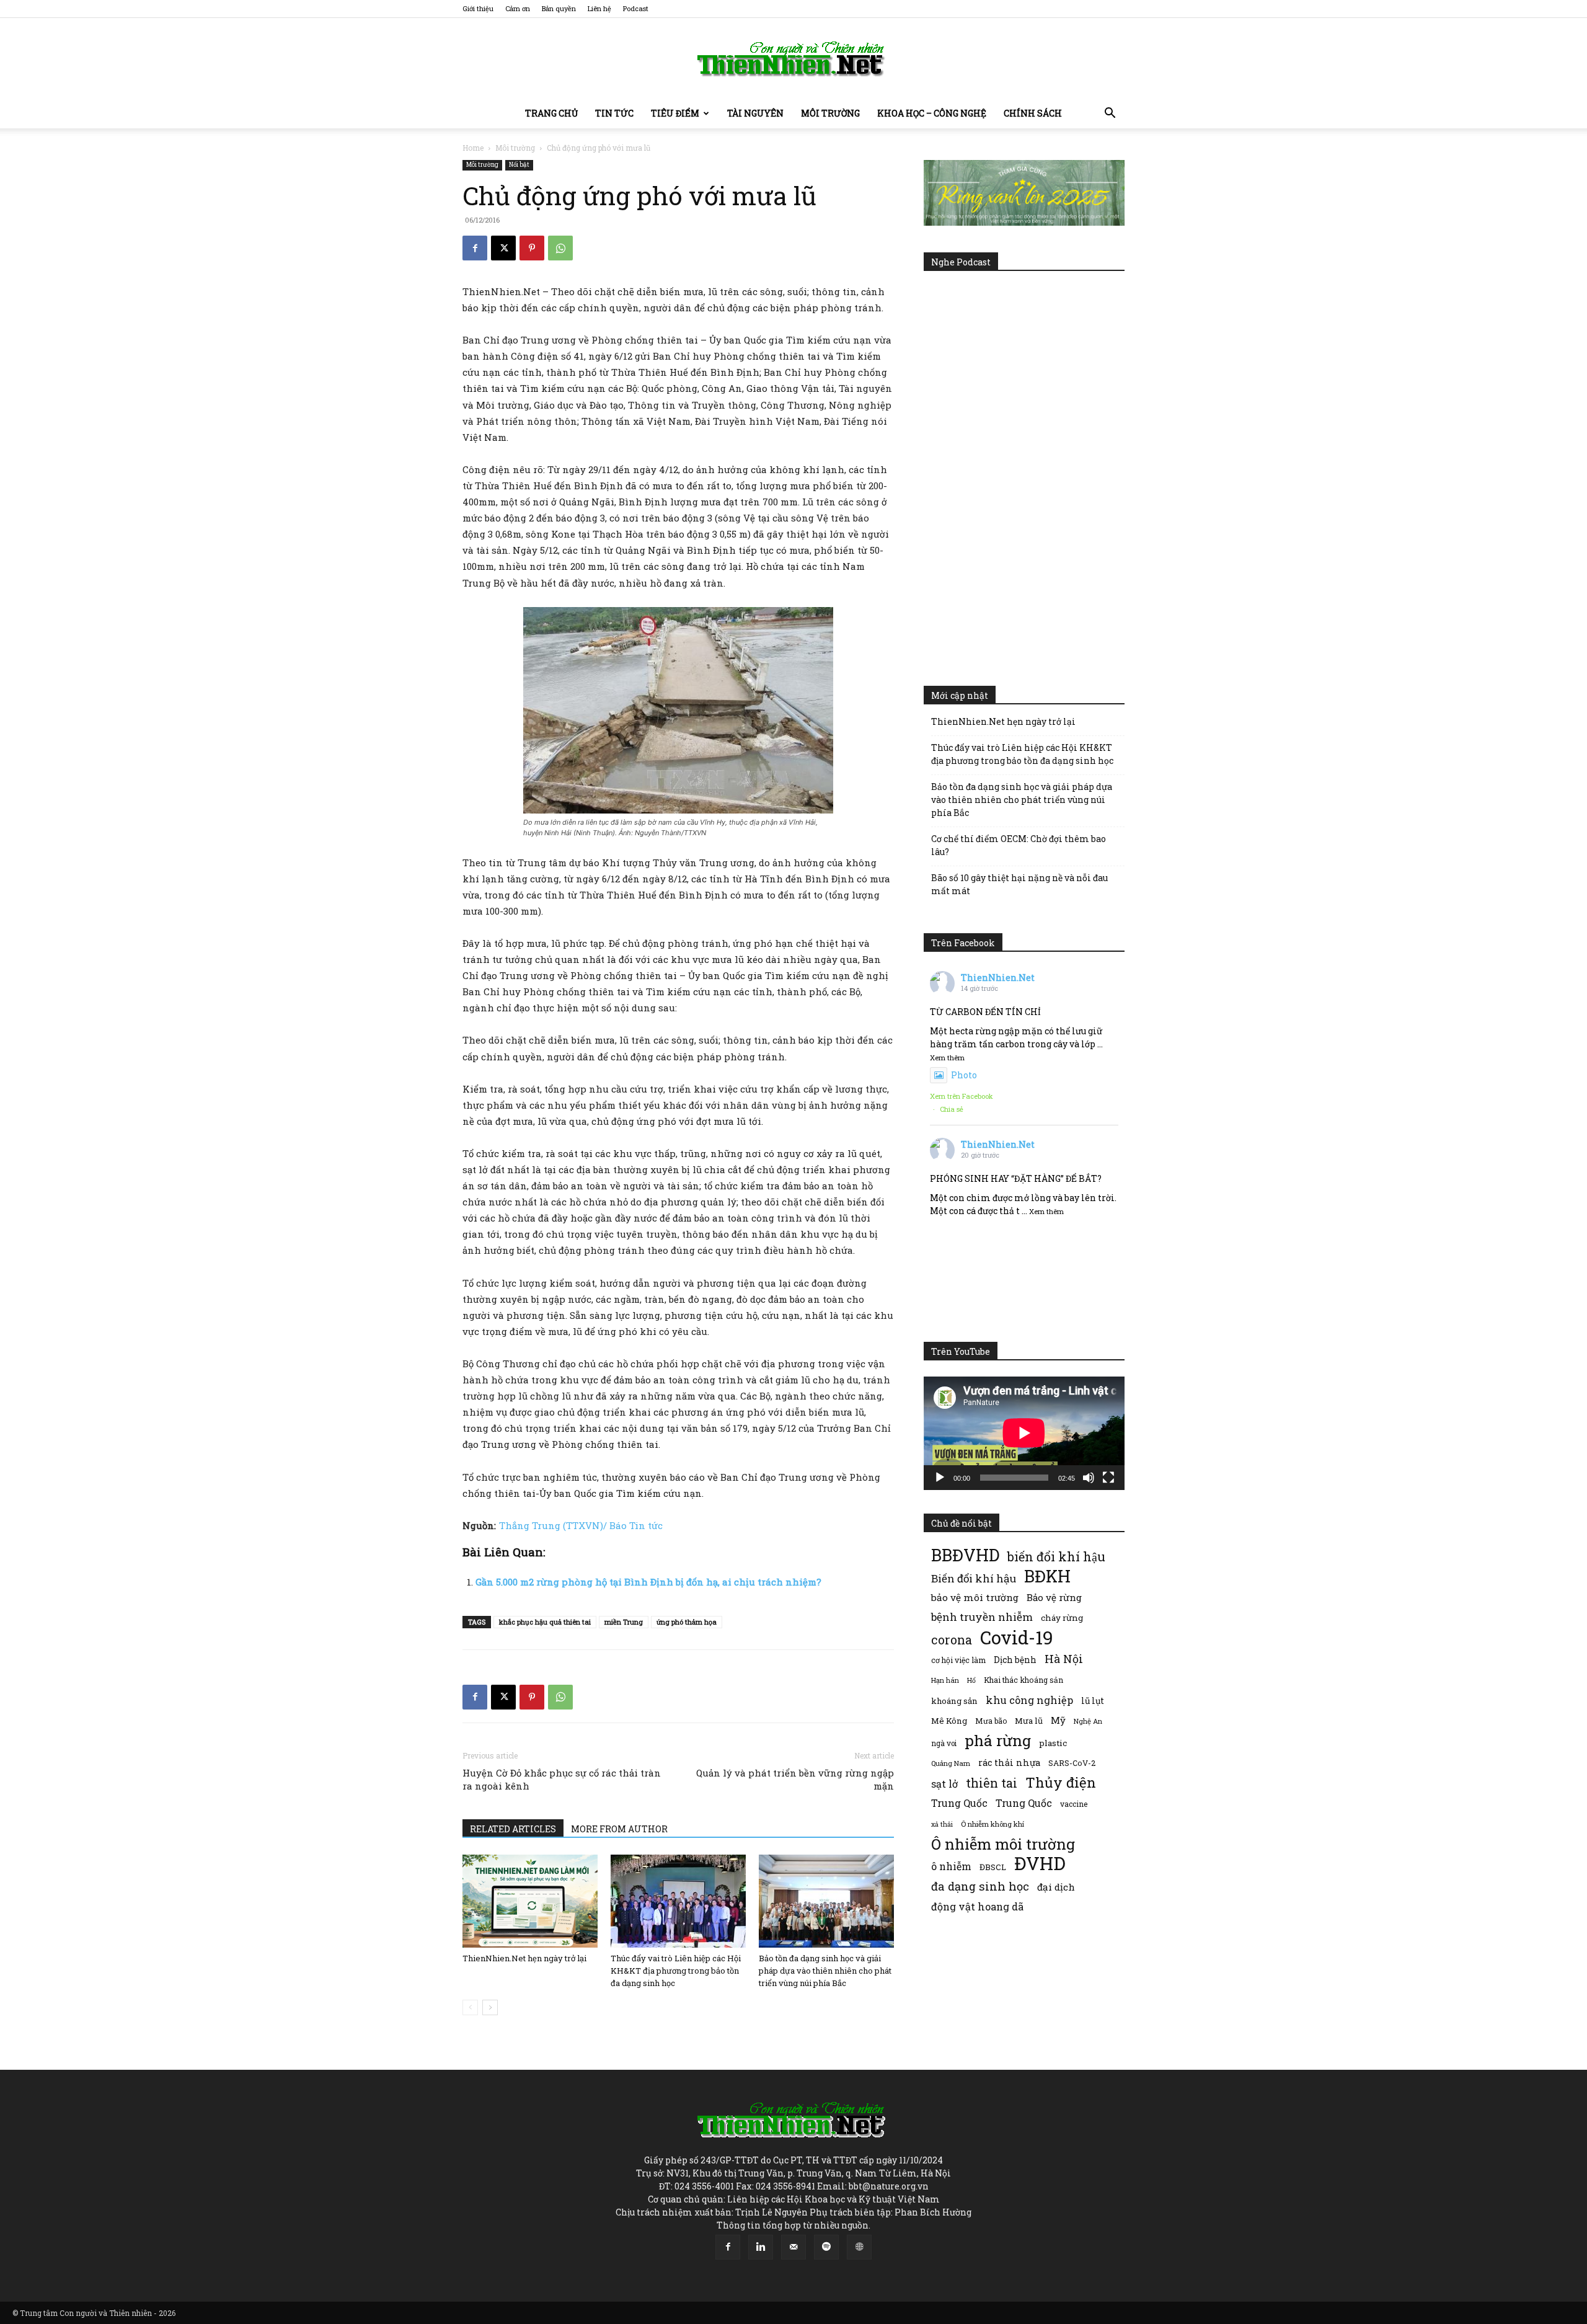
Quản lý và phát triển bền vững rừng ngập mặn (795, 1779)
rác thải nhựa (1009, 1763)
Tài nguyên (755, 113)
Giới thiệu (478, 8)
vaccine (1074, 1804)
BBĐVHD (965, 1555)
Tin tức (614, 113)
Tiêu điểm (675, 113)
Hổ (971, 1680)
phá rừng (998, 1740)
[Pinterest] (532, 248)
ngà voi (944, 1743)
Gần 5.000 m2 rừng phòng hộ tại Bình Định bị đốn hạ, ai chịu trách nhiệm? (648, 1582)
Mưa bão (991, 1721)
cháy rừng (1062, 1618)
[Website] (859, 2247)
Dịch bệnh (1015, 1660)
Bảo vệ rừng (1054, 1597)
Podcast (636, 8)
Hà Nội (1064, 1659)
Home (473, 148)
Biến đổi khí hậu (974, 1578)
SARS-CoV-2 (1072, 1763)
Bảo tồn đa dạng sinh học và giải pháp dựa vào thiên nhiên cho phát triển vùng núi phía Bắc (825, 1971)
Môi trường (830, 113)
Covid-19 (1017, 1637)
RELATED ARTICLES (513, 1829)
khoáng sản (954, 1701)
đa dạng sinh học (980, 1887)
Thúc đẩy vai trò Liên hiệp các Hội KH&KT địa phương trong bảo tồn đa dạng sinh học (676, 1971)
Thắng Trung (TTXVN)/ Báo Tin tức (581, 1525)
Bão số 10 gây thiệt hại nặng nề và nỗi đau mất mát (1019, 884)
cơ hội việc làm (958, 1660)
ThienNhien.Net (998, 978)
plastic (1053, 1743)
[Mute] (1089, 1478)
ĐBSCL (993, 1867)
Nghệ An (1088, 1721)
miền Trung (624, 1622)
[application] (1024, 1433)
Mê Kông (949, 1721)
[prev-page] (470, 2007)
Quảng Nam (951, 1763)
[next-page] (490, 2007)
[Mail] (793, 2247)
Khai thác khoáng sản (1023, 1680)
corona (952, 1640)
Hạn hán (945, 1680)
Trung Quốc (959, 1803)
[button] (1110, 114)
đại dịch (1056, 1887)
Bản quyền (559, 8)
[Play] (940, 1478)
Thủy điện (1061, 1782)
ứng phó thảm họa (687, 1622)
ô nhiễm (951, 1866)
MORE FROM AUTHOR (619, 1829)
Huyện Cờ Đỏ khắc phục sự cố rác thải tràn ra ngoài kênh (562, 1779)
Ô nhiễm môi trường (1003, 1844)
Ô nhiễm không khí (992, 1824)
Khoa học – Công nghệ (932, 113)
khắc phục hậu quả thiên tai (545, 1622)
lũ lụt (1093, 1701)
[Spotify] (826, 2247)
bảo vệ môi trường (975, 1597)
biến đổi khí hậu (1056, 1557)
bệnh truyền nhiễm (982, 1617)
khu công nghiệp (1029, 1700)
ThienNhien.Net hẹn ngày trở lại (524, 1958)
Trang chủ (551, 113)
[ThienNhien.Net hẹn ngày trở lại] (530, 1901)
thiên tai (992, 1783)
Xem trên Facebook (961, 1096)
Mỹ (1058, 1720)
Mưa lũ (1029, 1721)
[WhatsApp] (560, 248)
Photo (964, 1075)
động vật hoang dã (977, 1906)
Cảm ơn (518, 8)
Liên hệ (599, 8)
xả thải (942, 1824)
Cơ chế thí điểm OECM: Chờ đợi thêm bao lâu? (1019, 845)
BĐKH (1047, 1576)
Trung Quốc (1024, 1803)
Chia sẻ (952, 1109)
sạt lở (944, 1784)
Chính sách (1033, 113)
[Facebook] (475, 248)
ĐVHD (1040, 1863)
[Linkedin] (761, 2247)
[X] (503, 248)
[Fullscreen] (1108, 1478)
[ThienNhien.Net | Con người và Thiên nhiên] (793, 59)
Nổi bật (519, 165)
